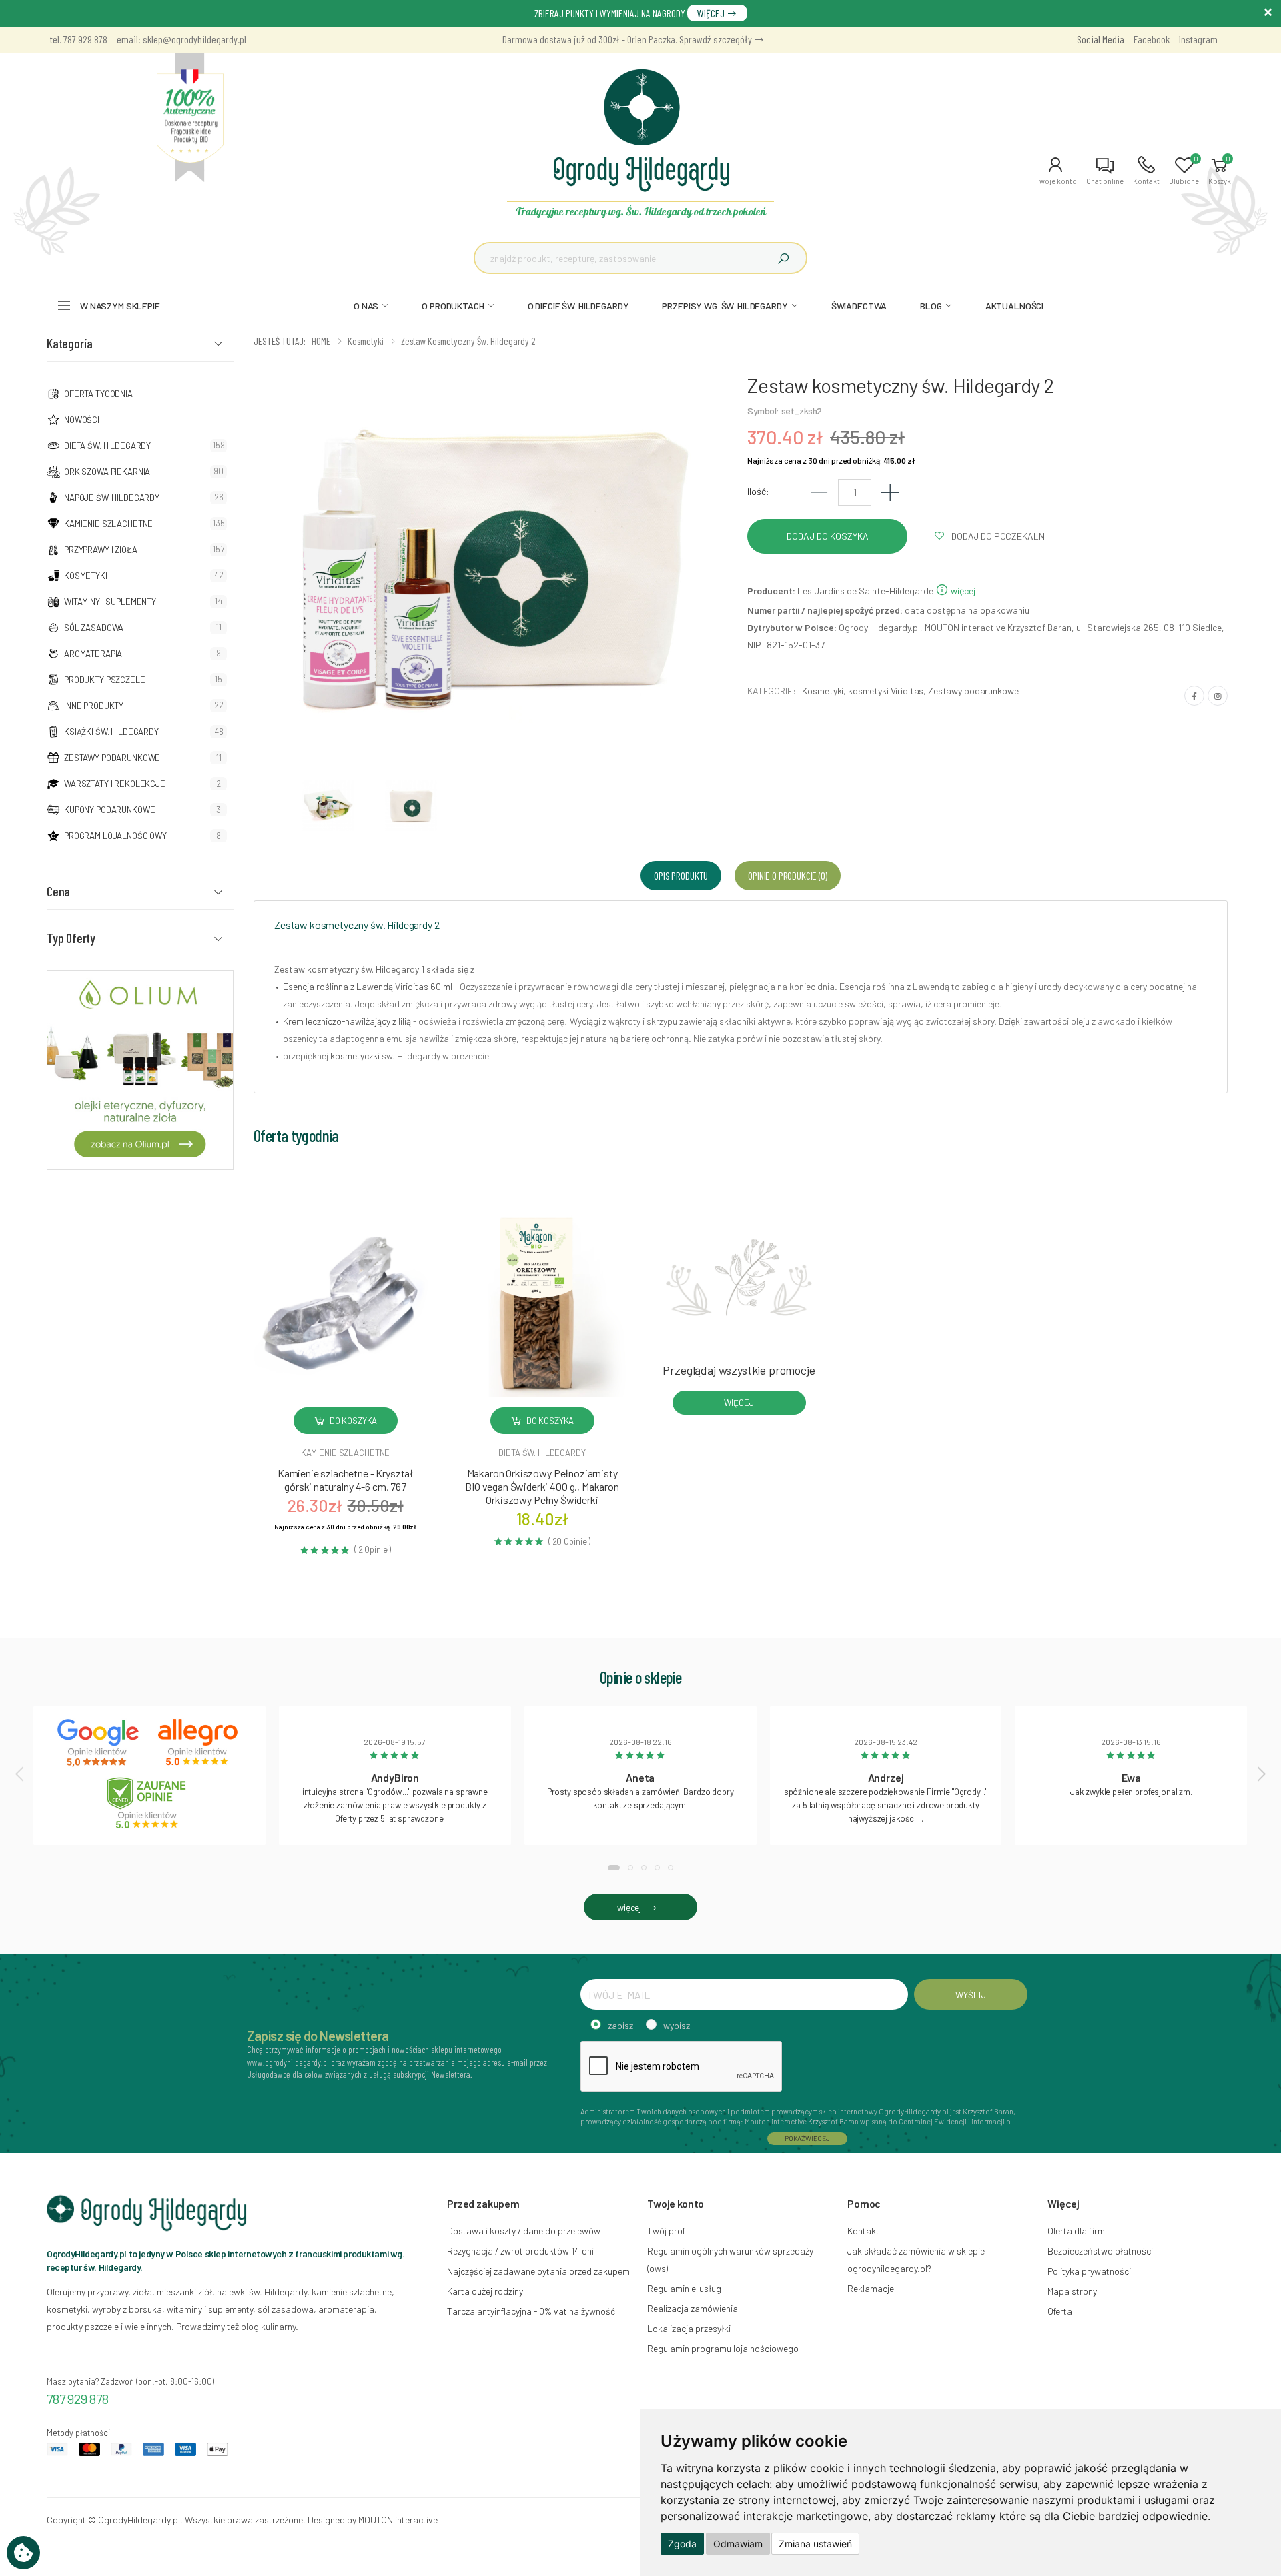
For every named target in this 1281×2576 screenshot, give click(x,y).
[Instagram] (1218, 696)
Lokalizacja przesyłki (689, 2328)
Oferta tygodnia (98, 394)
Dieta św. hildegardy (542, 1453)
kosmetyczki (355, 1056)
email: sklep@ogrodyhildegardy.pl (181, 39)
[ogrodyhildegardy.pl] (190, 118)
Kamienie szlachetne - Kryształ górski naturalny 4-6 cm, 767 (345, 1480)
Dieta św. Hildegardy (107, 446)
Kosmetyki (86, 576)
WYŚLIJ (970, 1995)
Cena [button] (58, 891)
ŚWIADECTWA (859, 306)
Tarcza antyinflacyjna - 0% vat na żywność (531, 2311)
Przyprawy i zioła (101, 550)
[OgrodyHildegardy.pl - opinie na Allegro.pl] (199, 1743)
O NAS (366, 306)
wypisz (677, 2025)
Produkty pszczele (105, 680)
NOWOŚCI (82, 420)
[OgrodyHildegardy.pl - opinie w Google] (99, 1743)
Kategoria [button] (70, 343)
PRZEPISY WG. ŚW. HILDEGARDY (725, 306)
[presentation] (21, 1774)
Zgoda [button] (682, 2544)
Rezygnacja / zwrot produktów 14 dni (520, 2251)
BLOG (931, 306)
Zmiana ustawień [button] (815, 2544)
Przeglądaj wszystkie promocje (739, 1370)
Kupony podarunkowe (109, 810)
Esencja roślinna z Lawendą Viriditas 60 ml (368, 986)
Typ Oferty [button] (71, 938)
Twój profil (669, 2231)
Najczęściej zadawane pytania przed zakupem (538, 2271)
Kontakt (863, 2231)
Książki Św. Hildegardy (111, 732)
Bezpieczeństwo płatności (1100, 2251)
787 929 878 (78, 2399)
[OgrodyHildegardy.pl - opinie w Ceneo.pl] (149, 1803)
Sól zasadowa (94, 628)
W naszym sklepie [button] (120, 306)
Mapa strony (1072, 2291)
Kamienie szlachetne (108, 524)
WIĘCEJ (712, 13)
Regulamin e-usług (684, 2288)
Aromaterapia (93, 654)
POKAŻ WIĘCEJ (807, 2138)
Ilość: (758, 491)
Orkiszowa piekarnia (107, 472)
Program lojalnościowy (115, 836)
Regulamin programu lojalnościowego (723, 2348)
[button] (1056, 171)
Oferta (1060, 2311)
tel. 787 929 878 (79, 39)
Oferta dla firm (1076, 2231)
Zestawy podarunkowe (112, 758)
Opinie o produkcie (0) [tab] (787, 875)
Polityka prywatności (1089, 2271)
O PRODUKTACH (453, 306)
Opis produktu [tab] (681, 875)
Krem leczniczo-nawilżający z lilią (347, 1021)
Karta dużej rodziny (485, 2291)
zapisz (620, 2025)
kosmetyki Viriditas (886, 691)
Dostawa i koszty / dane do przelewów (524, 2231)
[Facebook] (1194, 696)
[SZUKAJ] (783, 258)
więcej (962, 591)
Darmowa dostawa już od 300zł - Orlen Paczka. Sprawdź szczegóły (628, 39)
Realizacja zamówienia (693, 2308)
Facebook (1152, 39)
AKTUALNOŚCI (1014, 306)
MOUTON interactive (398, 2520)
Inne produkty (94, 706)
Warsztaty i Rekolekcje (115, 784)
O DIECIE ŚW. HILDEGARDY (578, 306)
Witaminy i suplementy (110, 602)
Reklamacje (871, 2288)
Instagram (1198, 39)
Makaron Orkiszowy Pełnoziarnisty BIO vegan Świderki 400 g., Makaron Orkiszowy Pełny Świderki (542, 1486)
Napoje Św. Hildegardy (112, 498)
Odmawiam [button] (738, 2544)
